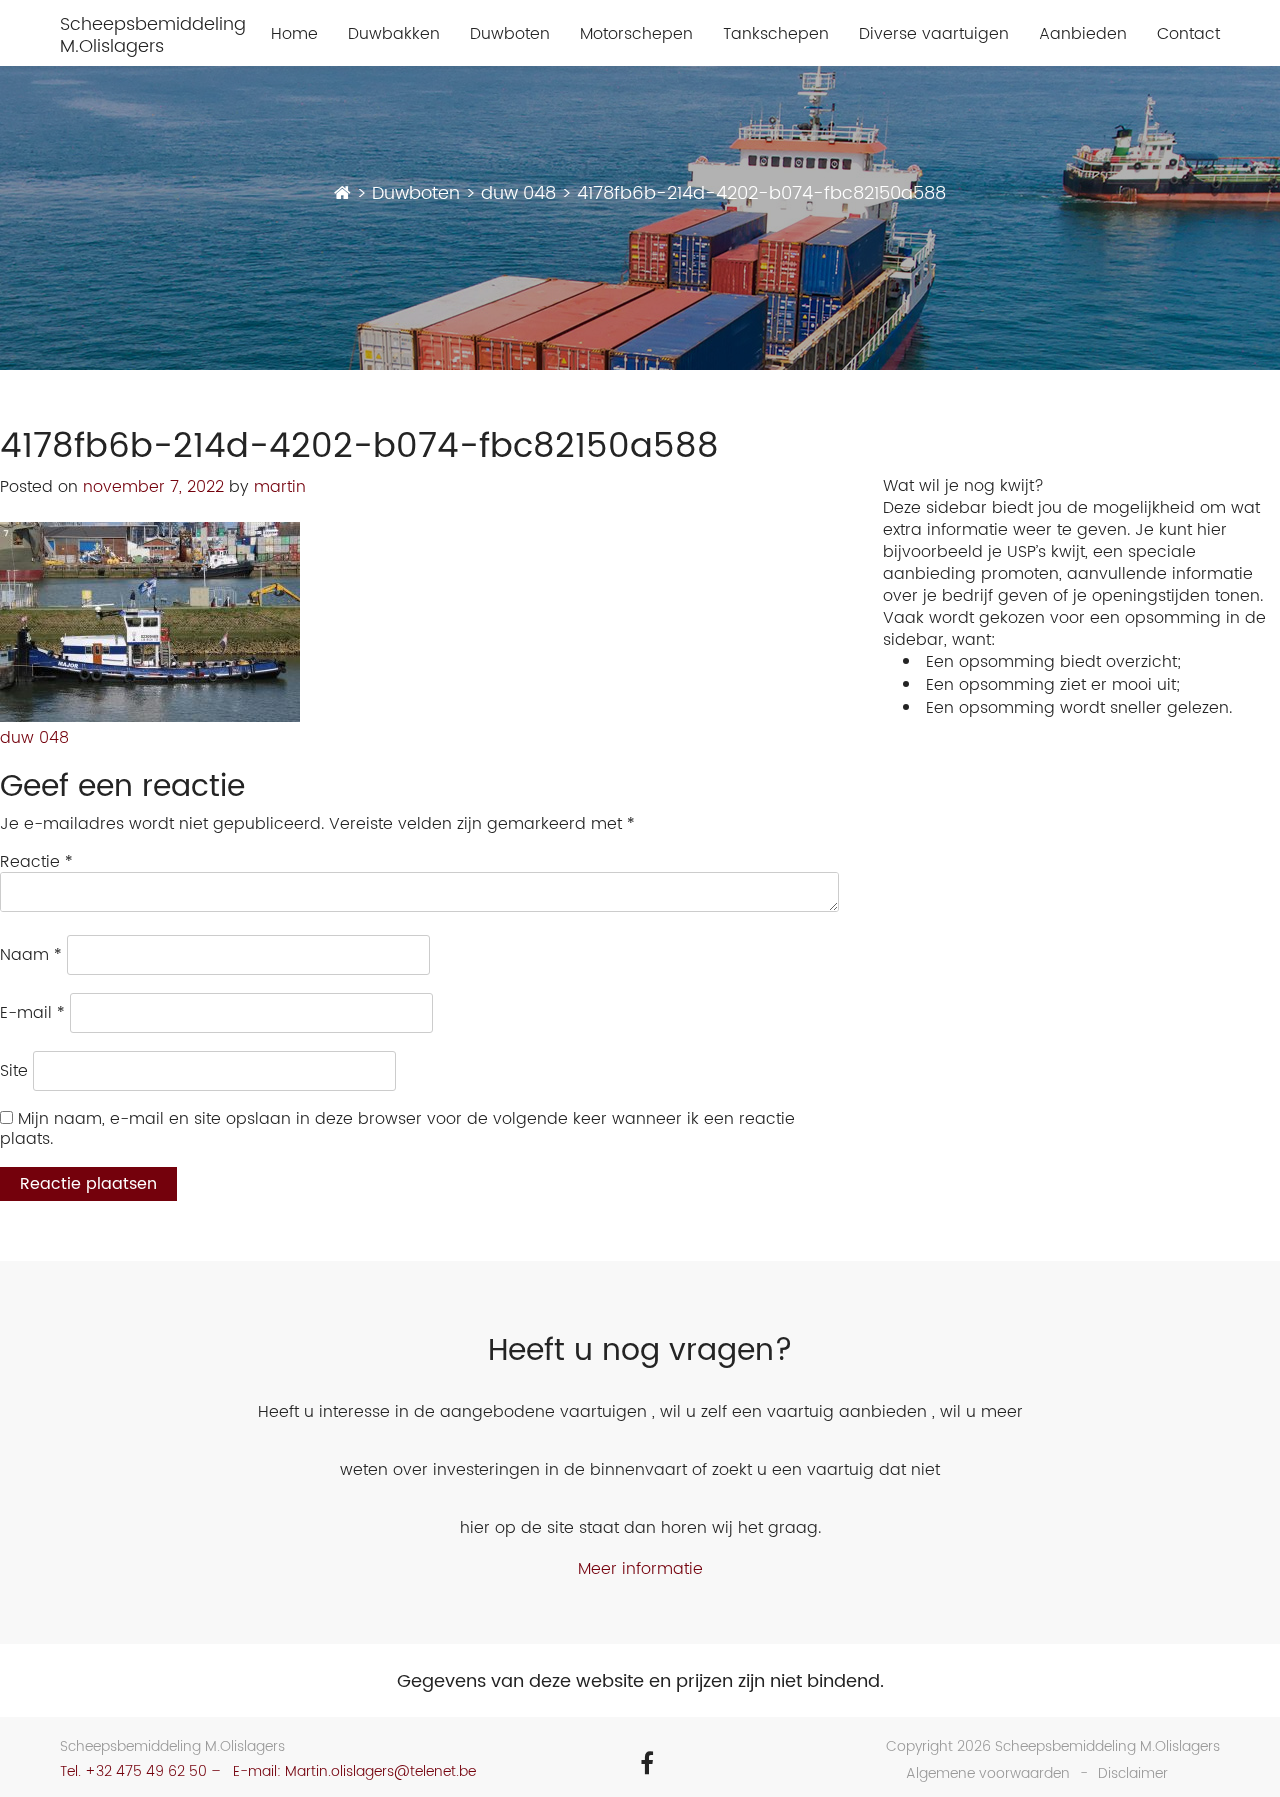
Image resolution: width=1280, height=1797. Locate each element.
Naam (31, 955)
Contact (1188, 34)
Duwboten (510, 34)
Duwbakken (394, 34)
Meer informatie (640, 1569)
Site (14, 1071)
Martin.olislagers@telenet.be (380, 1771)
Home (294, 34)
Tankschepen (776, 34)
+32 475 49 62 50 (146, 1771)
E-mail (32, 1013)
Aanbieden (1083, 34)
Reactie (36, 862)
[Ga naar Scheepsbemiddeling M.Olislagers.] (342, 193)
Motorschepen (636, 34)
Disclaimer (1133, 1773)
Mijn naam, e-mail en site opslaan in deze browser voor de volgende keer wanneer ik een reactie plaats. (397, 1129)
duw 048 (34, 738)
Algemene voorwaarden (988, 1773)
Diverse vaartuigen (934, 34)
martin (280, 487)
